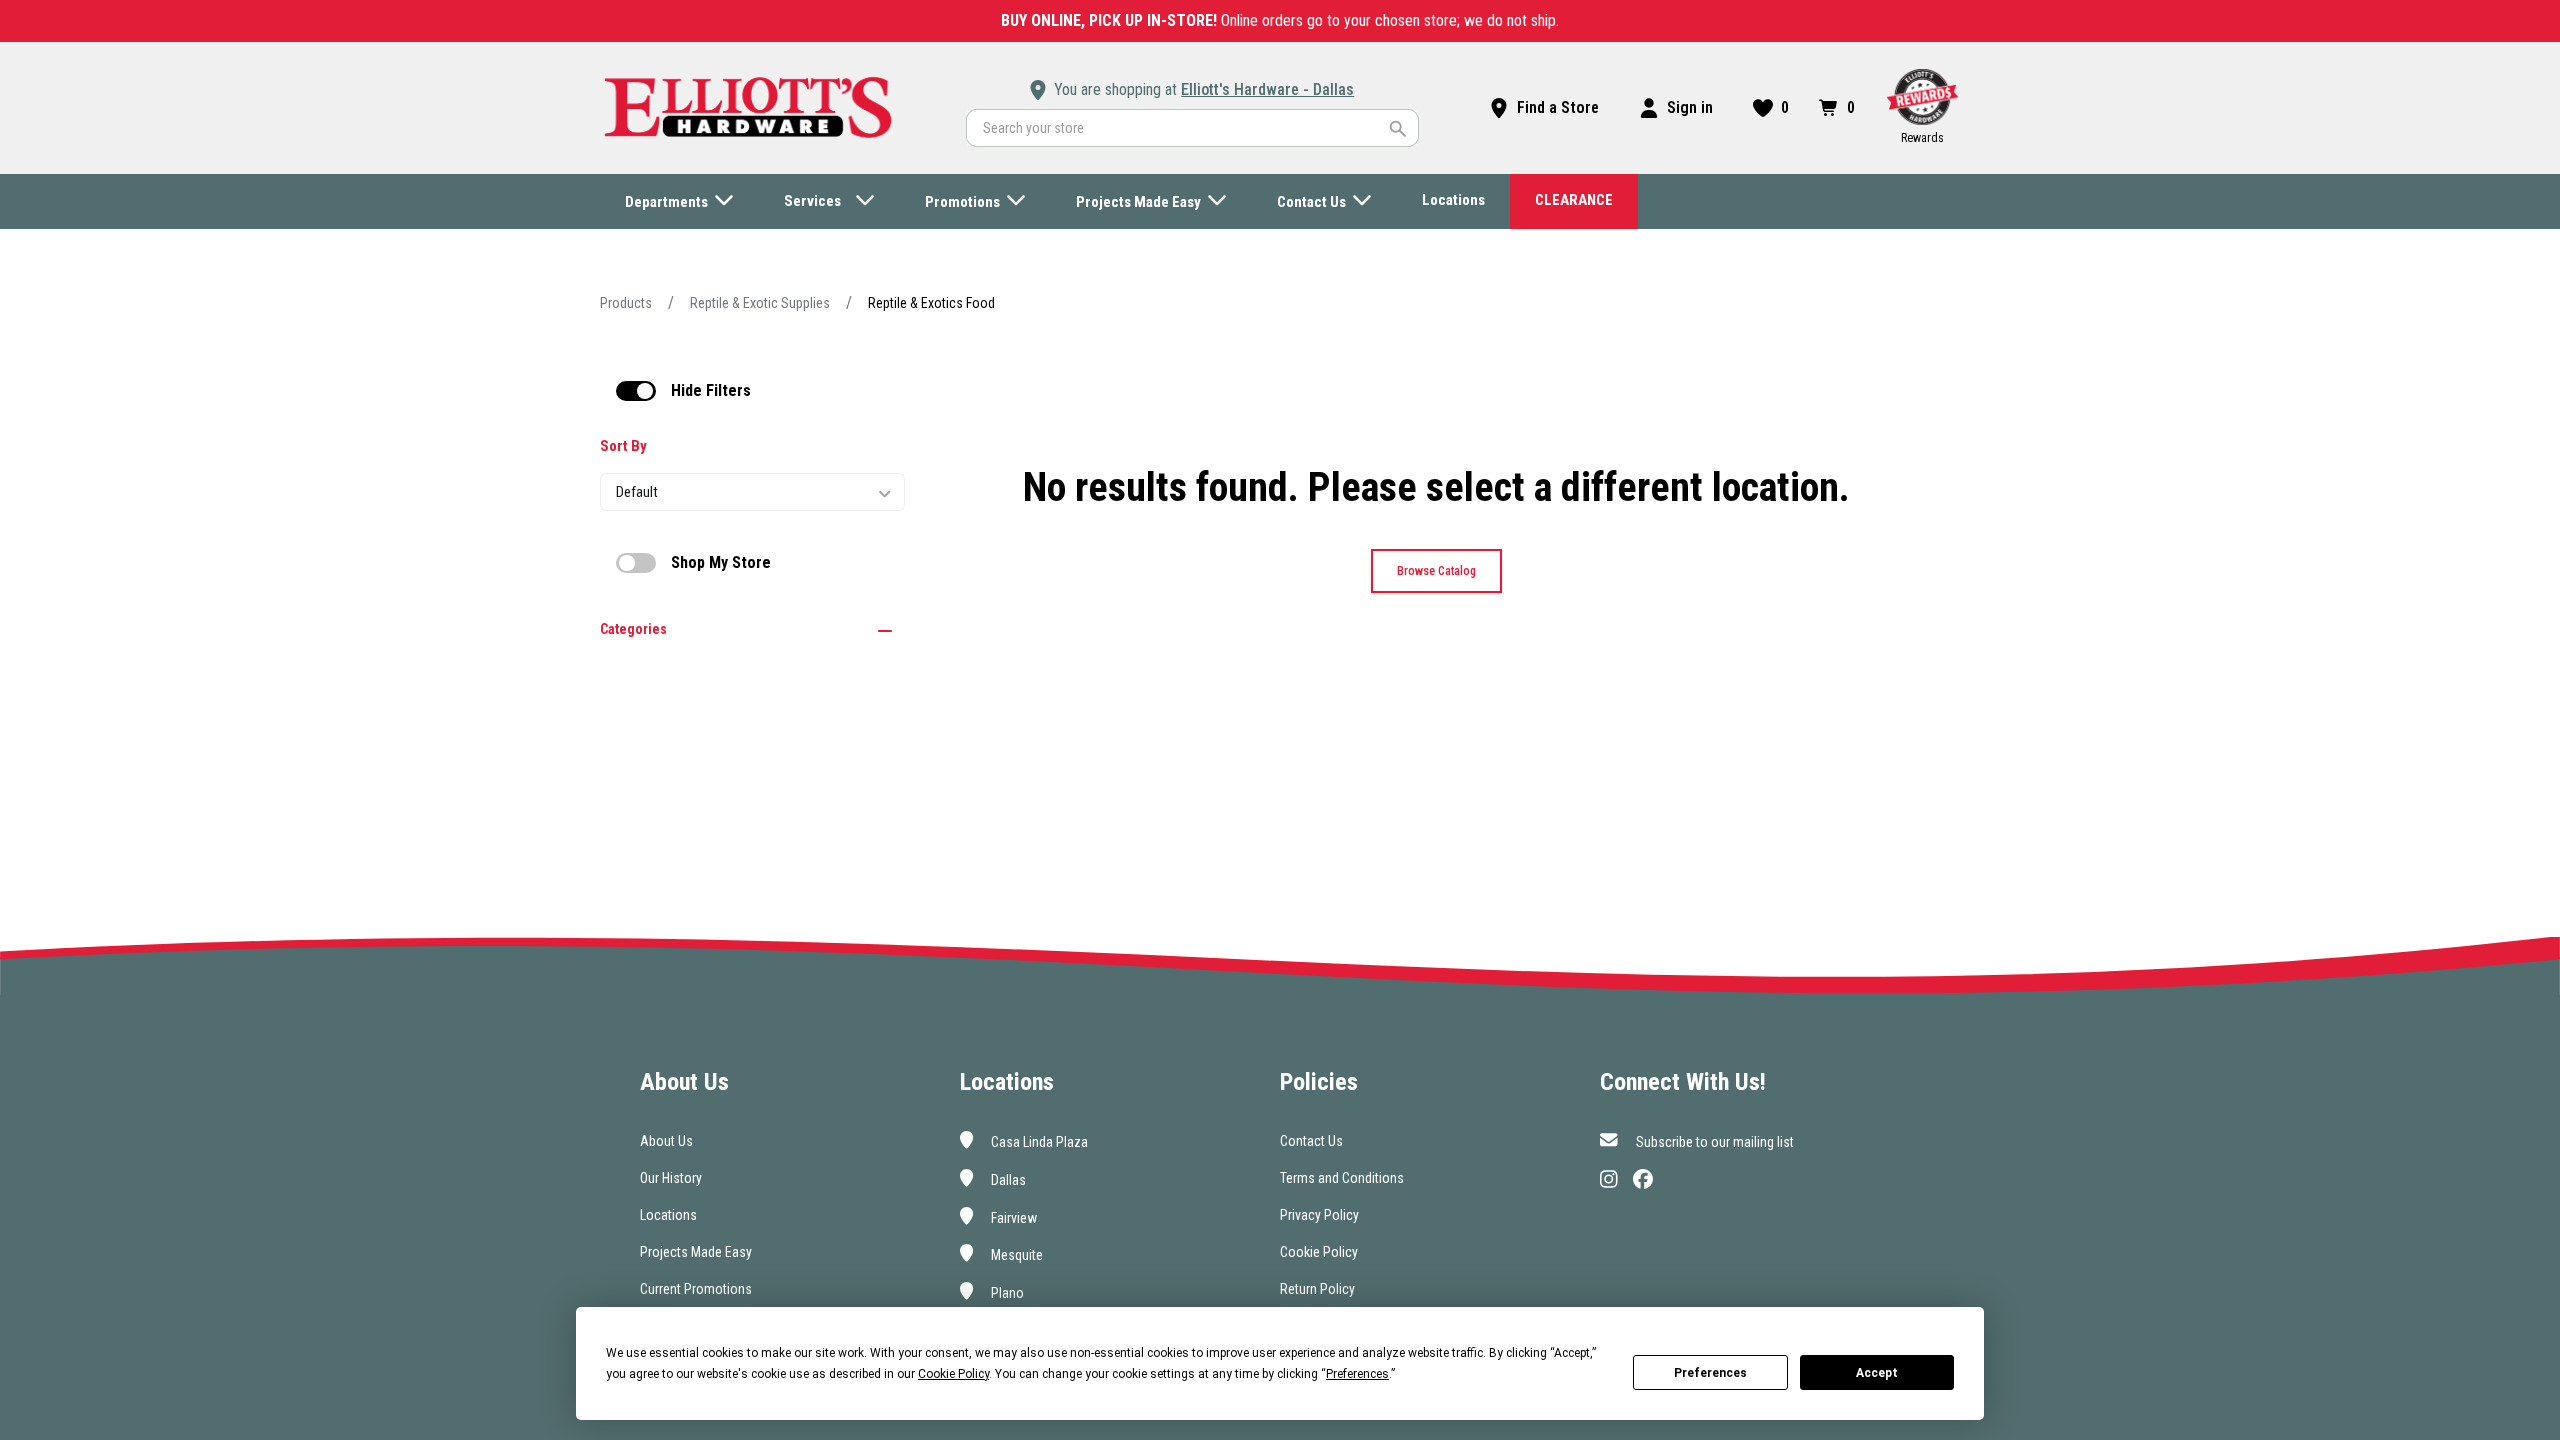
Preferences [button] (1357, 1374)
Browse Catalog (1436, 571)
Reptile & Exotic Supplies (760, 303)
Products (626, 303)
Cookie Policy (1319, 1252)
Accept (1877, 1373)
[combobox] (1192, 128)
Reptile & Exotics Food (931, 303)
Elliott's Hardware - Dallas (1267, 89)
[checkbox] (636, 391)
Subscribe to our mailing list (1713, 1142)
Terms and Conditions (1342, 1178)
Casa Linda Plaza (1038, 1142)
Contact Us (1311, 1141)
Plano (1006, 1293)
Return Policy (1317, 1289)
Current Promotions (696, 1289)
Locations (668, 1215)
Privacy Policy (1319, 1215)
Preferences (1710, 1373)
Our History (671, 1178)
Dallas (1007, 1180)
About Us (666, 1141)
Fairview (1012, 1217)
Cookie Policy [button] (953, 1374)
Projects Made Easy (696, 1252)
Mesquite (1015, 1255)
